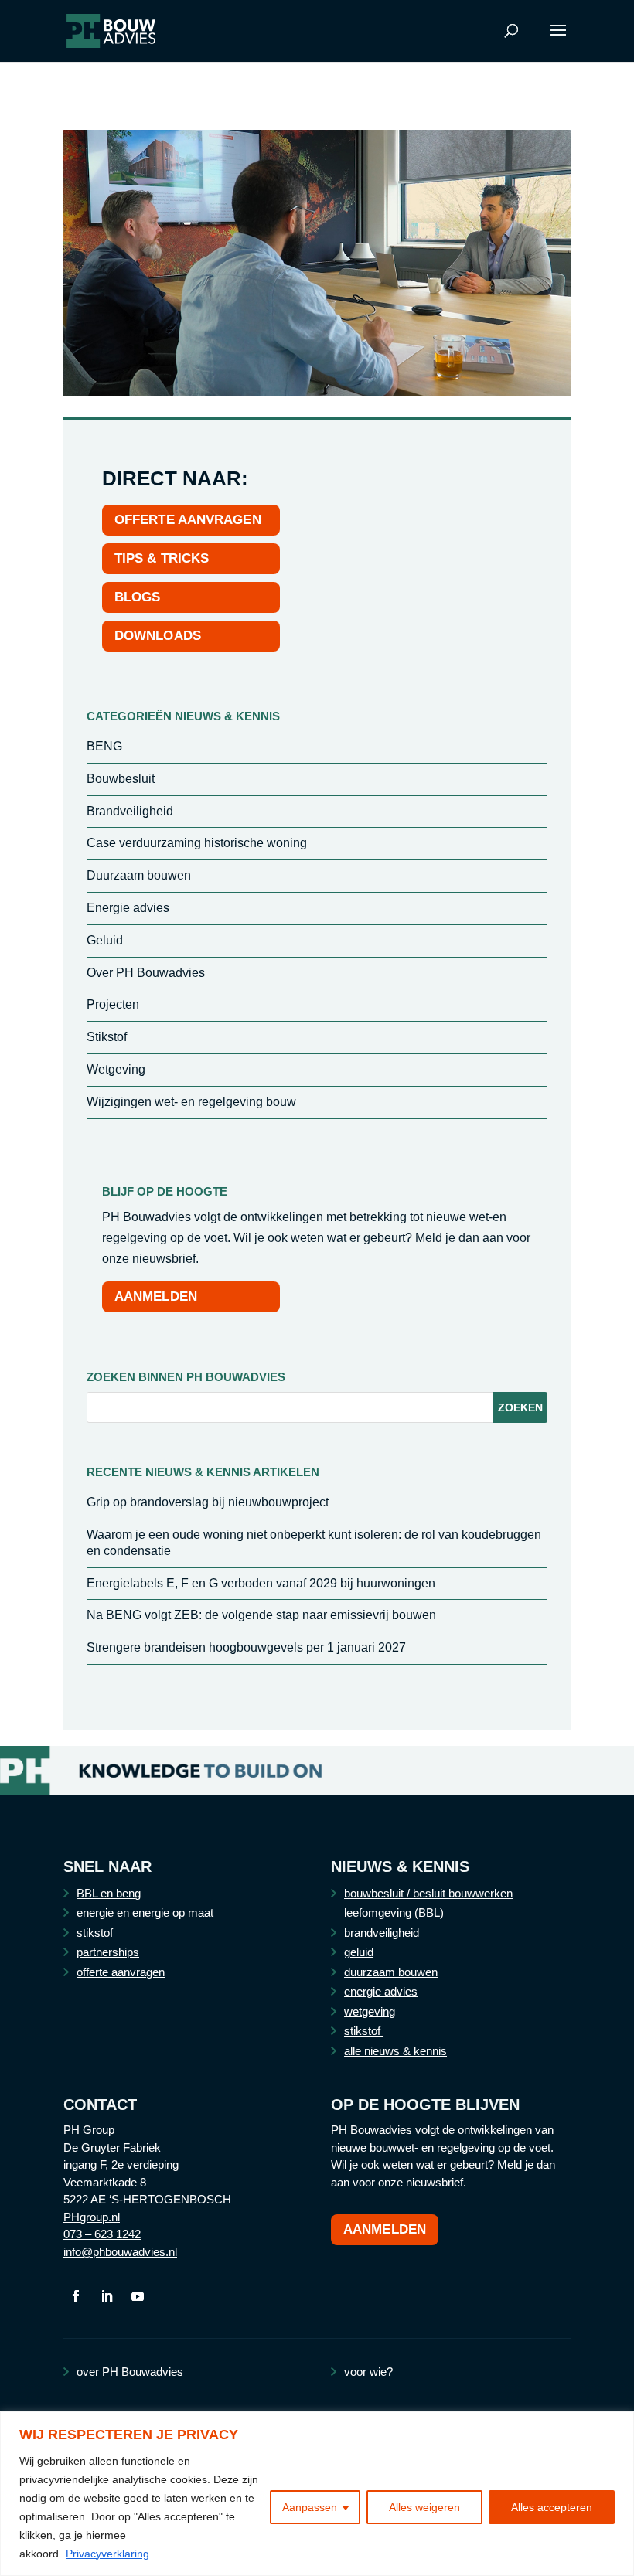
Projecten (113, 1004)
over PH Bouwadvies (130, 2372)
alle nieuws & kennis (395, 2051)
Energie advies (128, 908)
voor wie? (368, 2372)
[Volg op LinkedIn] (107, 2296)
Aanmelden (385, 2229)
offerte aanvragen (121, 1972)
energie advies (381, 1991)
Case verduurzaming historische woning (197, 843)
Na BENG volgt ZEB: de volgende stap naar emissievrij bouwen (261, 1615)
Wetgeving (116, 1069)
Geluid (105, 940)
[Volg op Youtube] (138, 2296)
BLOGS (138, 597)
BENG (104, 746)
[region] (317, 2494)
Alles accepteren (552, 2507)
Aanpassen (310, 2507)
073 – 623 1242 (102, 2234)
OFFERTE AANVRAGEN (188, 520)
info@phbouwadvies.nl (120, 2252)
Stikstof (107, 1037)
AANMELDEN (156, 1297)
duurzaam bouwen (391, 1972)
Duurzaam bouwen (139, 875)
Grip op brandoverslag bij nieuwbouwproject (208, 1502)
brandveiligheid (382, 1933)
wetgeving (370, 2011)
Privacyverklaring (107, 2554)
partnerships (108, 1952)
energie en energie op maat (145, 1912)
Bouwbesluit (121, 779)
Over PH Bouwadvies (146, 973)
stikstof (95, 1933)
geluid (359, 1952)
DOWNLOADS (158, 636)
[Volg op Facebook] (76, 2296)
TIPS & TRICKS (162, 558)
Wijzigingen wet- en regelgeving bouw (191, 1102)
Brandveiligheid (130, 811)
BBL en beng (109, 1893)
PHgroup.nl (92, 2217)
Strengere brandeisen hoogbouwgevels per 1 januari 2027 (246, 1647)
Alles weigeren (424, 2507)
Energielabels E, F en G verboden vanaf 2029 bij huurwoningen (261, 1583)
